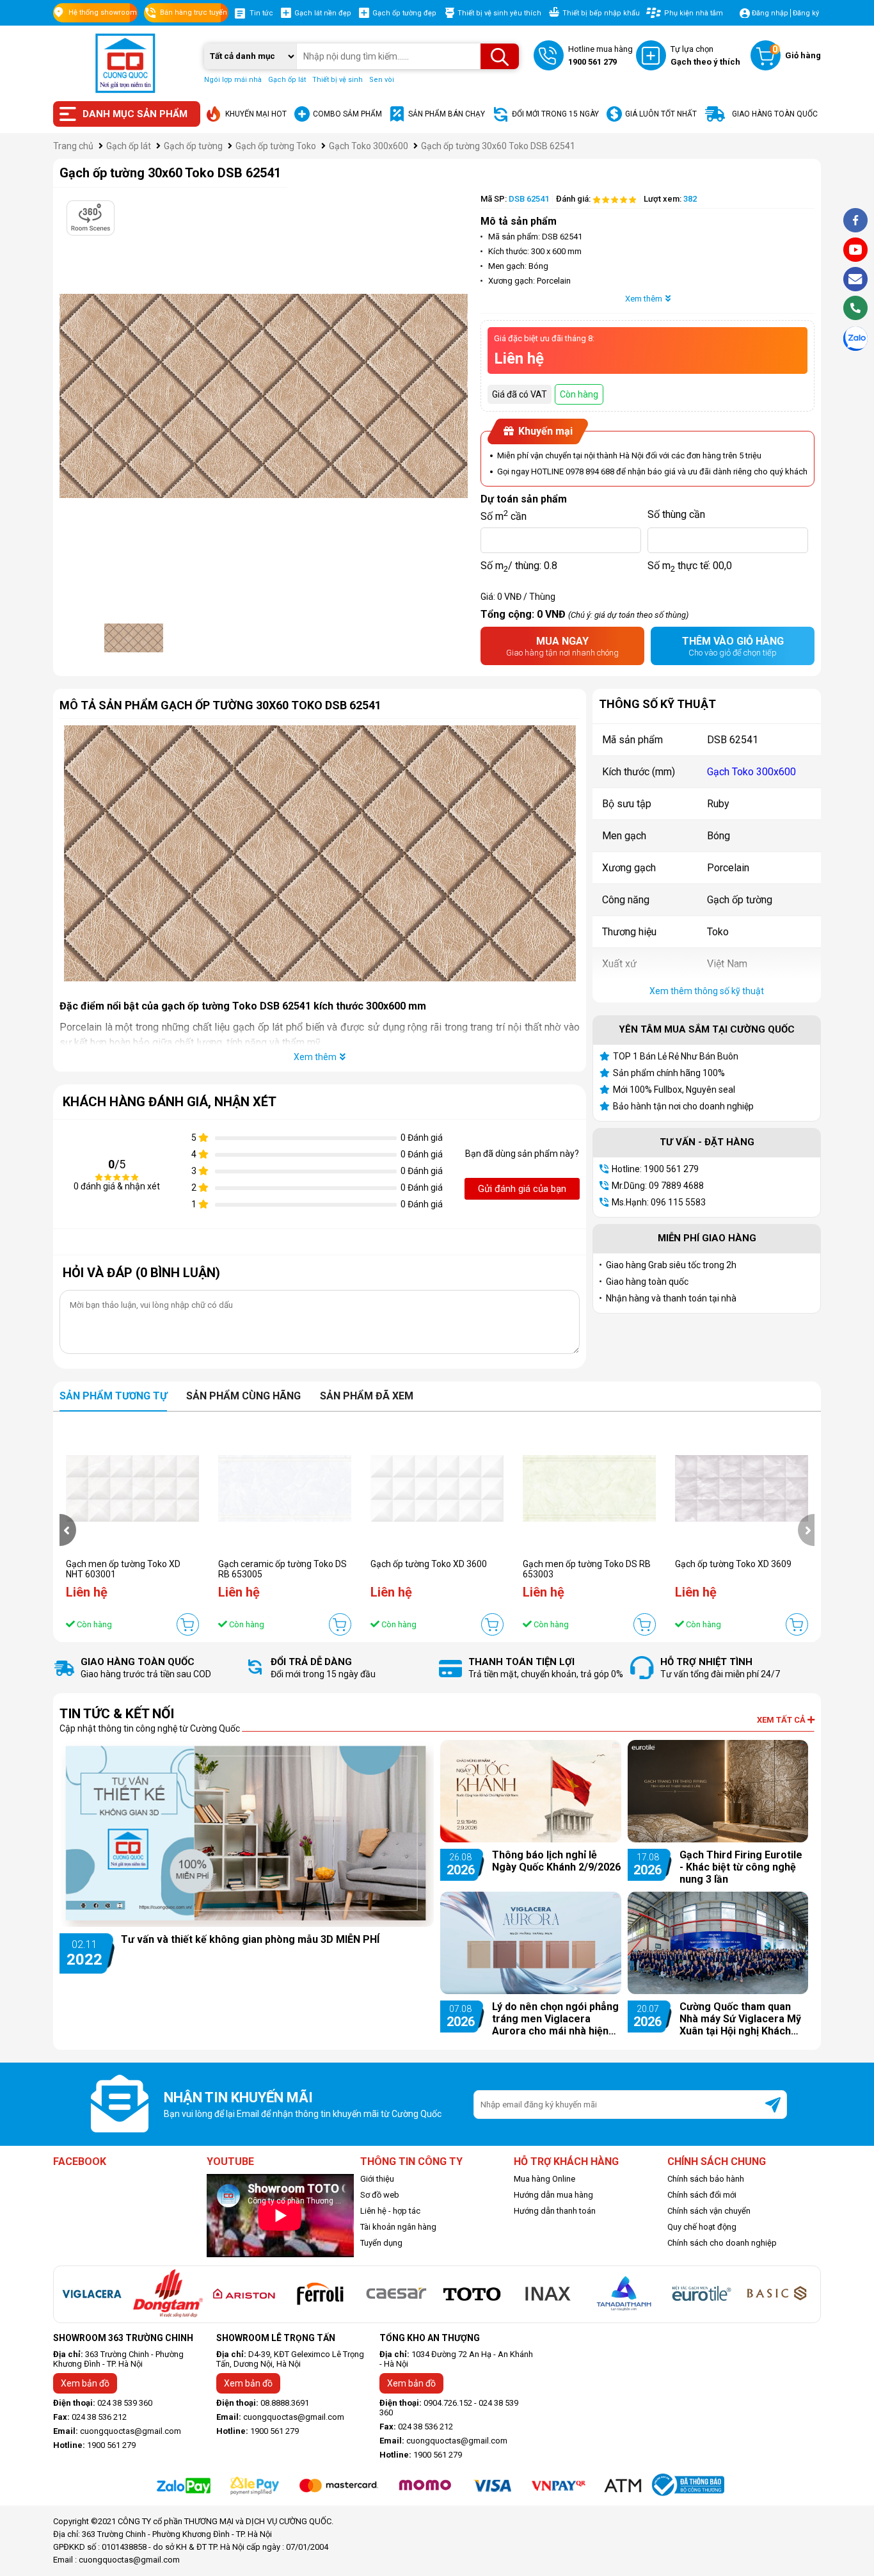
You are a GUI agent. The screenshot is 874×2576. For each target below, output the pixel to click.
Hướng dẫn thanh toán (555, 2211)
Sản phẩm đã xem (367, 1396)
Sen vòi (382, 80)
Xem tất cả (782, 1720)
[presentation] (68, 1530)
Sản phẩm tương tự (113, 1396)
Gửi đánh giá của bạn (522, 1189)
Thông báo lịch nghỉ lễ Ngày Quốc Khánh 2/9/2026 (556, 1861)
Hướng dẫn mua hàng (553, 2195)
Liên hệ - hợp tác (390, 2211)
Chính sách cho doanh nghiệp (722, 2243)
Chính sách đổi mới (702, 2195)
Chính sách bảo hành (706, 2179)
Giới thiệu (377, 2179)
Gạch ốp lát (287, 80)
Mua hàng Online (544, 2179)
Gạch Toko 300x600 (751, 772)
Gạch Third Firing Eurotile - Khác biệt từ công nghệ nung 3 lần (741, 1867)
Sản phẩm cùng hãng (243, 1396)
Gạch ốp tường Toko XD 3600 (429, 1564)
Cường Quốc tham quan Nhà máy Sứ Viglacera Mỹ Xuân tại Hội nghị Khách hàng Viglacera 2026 (740, 2019)
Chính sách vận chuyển (709, 2211)
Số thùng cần (676, 514)
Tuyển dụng (381, 2243)
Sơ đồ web (380, 2195)
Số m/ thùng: (519, 566)
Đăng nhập (770, 13)
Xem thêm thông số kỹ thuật (707, 991)
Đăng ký (806, 13)
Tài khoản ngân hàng (398, 2227)
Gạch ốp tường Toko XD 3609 (733, 1564)
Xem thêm (644, 299)
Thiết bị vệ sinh (338, 80)
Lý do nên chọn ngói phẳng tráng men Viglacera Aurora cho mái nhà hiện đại (555, 2019)
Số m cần (504, 515)
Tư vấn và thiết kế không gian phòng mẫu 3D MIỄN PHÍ (250, 1939)
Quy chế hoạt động (702, 2227)
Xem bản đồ (85, 2383)
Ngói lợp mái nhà (233, 80)
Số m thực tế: (690, 566)
